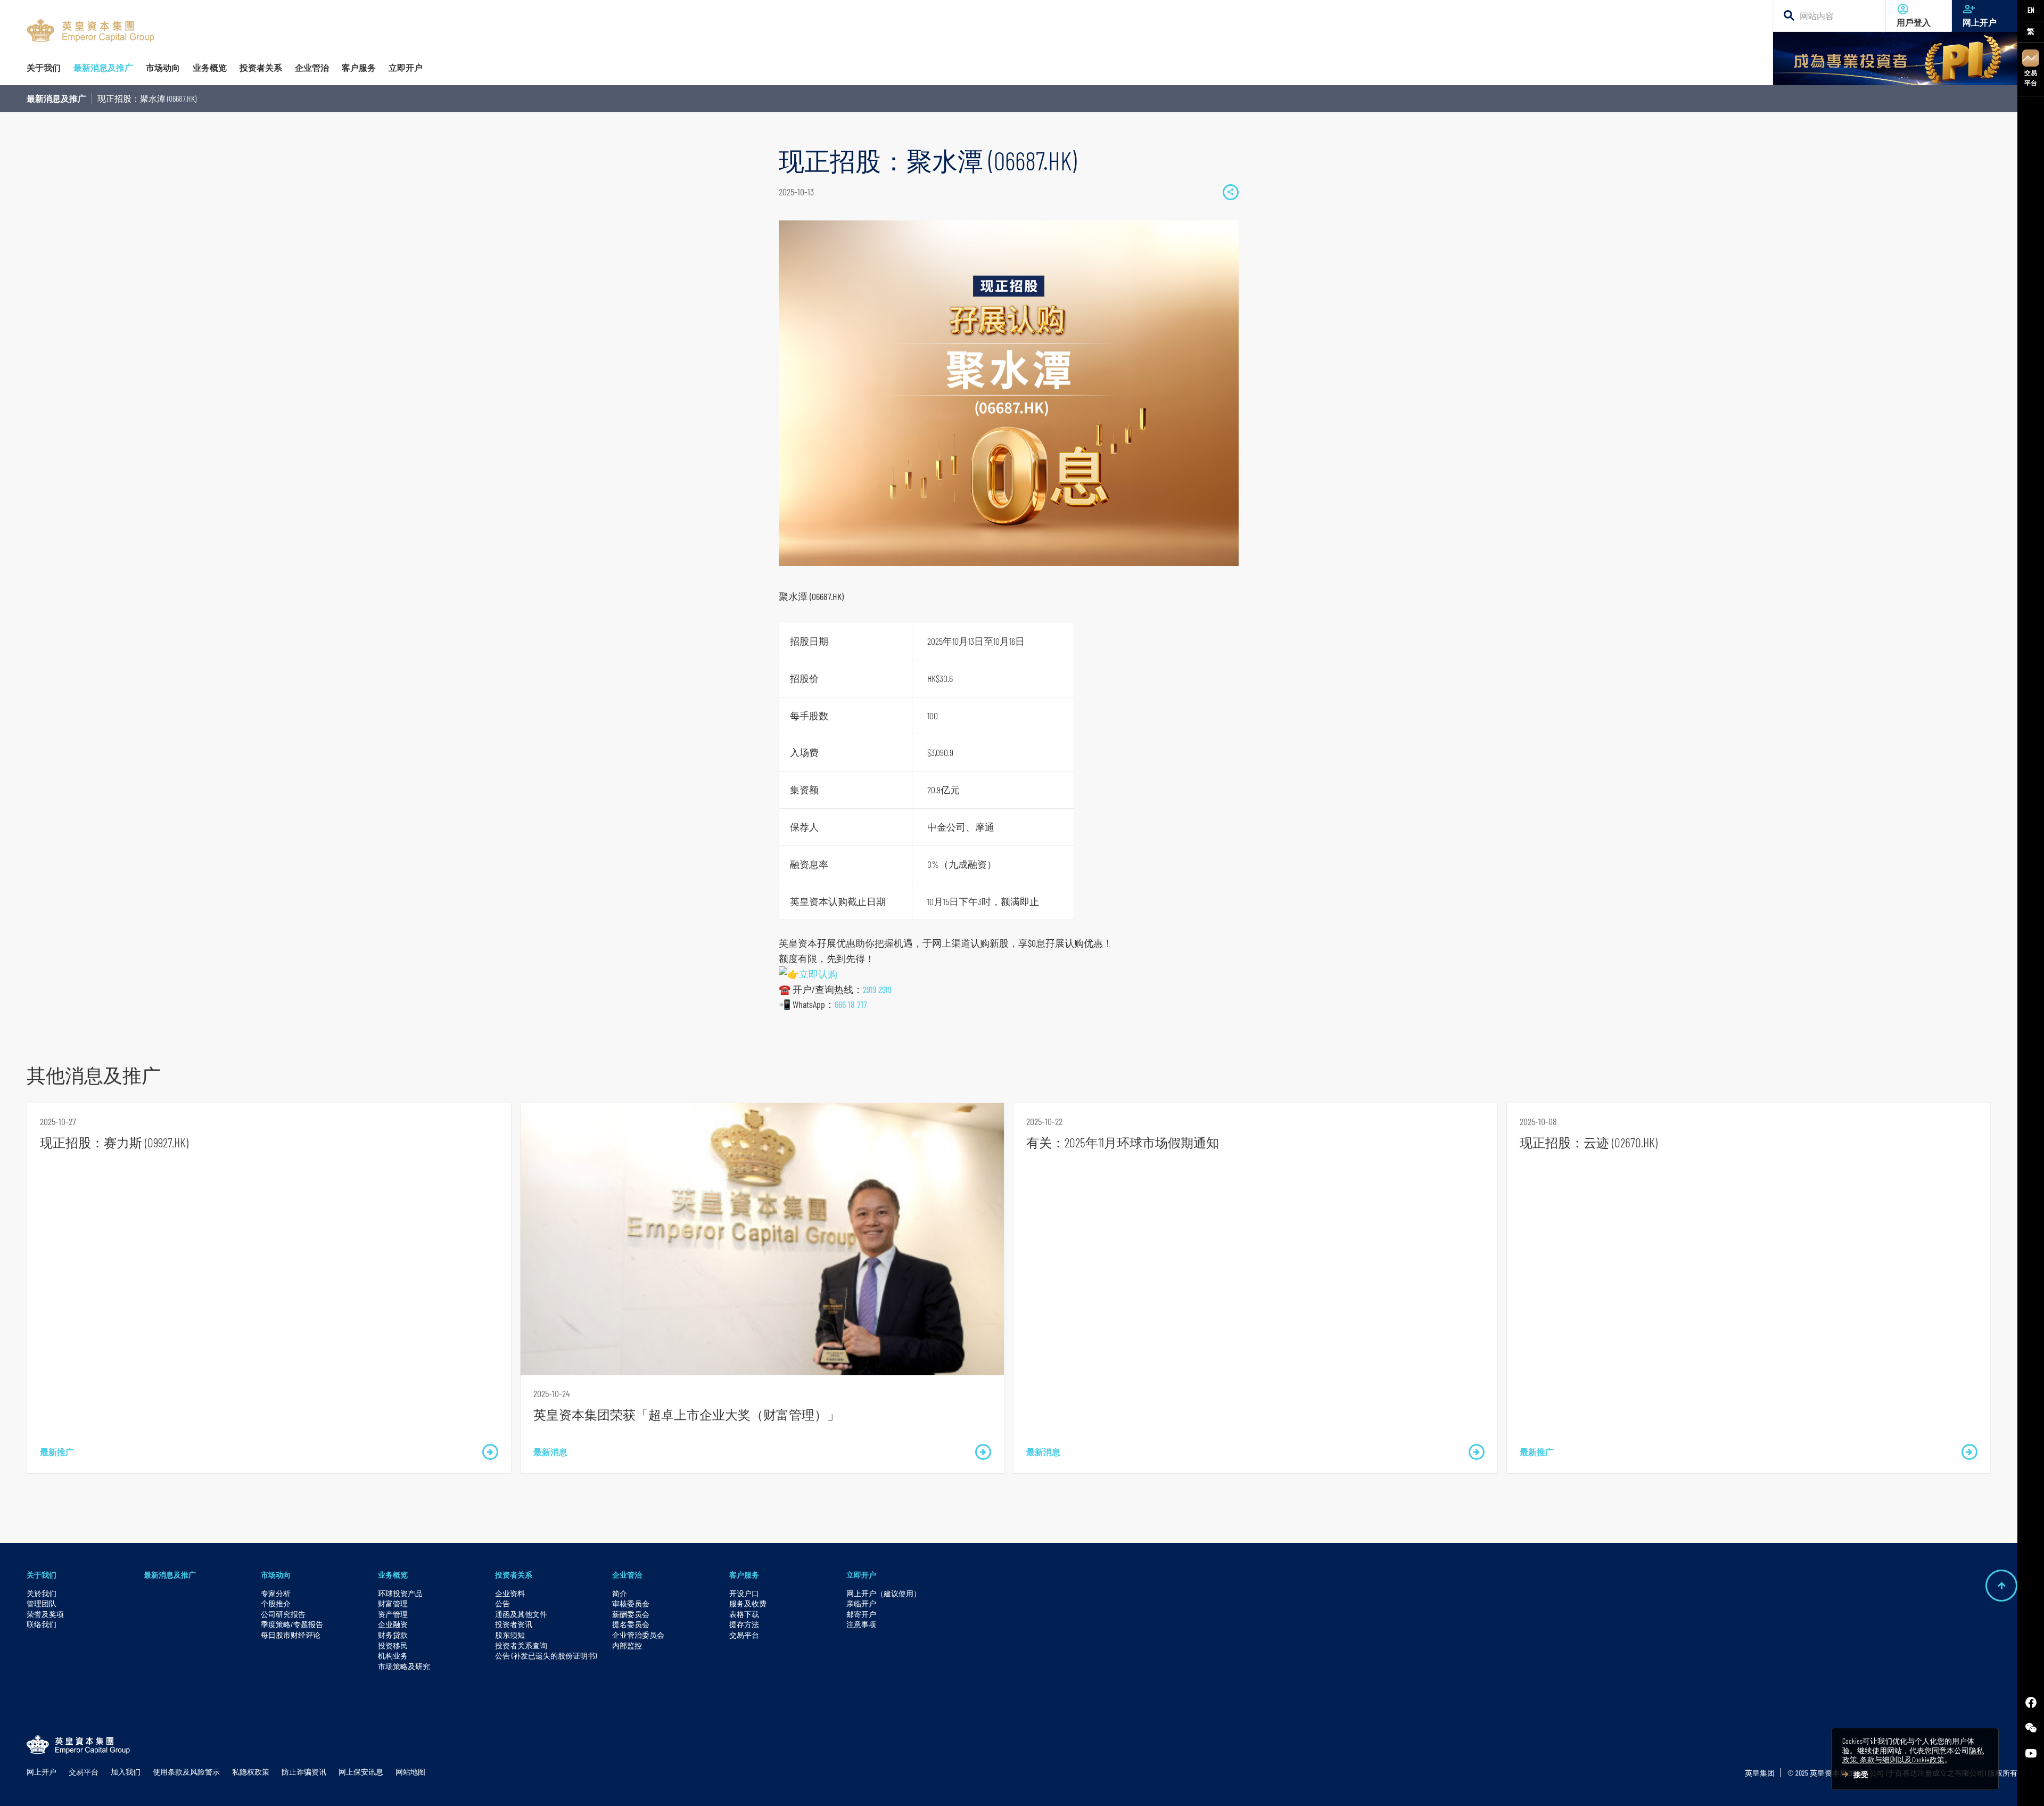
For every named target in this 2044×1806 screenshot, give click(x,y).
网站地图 (410, 1772)
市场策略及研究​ (404, 1666)
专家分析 (276, 1593)
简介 (620, 1593)
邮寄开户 (861, 1614)
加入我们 (126, 1772)
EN (2031, 10)
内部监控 (627, 1645)
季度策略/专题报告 (292, 1624)
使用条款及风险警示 (186, 1772)
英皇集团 (1760, 1773)
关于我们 (42, 1575)
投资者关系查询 (521, 1645)
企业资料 (510, 1593)
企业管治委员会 (638, 1635)
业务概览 (393, 1575)
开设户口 (744, 1593)
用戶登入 (1914, 22)
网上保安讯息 (361, 1772)
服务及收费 (748, 1603)
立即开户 (861, 1575)
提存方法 (744, 1624)
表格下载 (744, 1614)
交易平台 (2031, 77)
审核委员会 (631, 1603)
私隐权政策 (251, 1772)
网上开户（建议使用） (884, 1593)
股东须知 (510, 1635)
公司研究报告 (283, 1614)
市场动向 (276, 1575)
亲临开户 (861, 1603)
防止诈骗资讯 (304, 1772)
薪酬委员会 (631, 1614)
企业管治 (627, 1575)
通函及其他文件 (521, 1614)
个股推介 (276, 1603)
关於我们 (42, 1593)
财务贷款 (393, 1635)
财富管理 (393, 1603)
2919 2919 (877, 989)
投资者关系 (514, 1575)
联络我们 (42, 1624)
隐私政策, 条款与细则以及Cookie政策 (1913, 1755)
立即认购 (818, 974)
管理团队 (42, 1603)
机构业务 (393, 1656)
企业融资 (393, 1624)
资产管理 (393, 1614)
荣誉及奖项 (45, 1614)
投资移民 (393, 1645)
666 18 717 (851, 1004)
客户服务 (744, 1575)
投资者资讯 (514, 1624)
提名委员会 (631, 1624)
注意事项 (861, 1624)
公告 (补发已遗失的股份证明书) (546, 1656)
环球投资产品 (400, 1593)
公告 (502, 1603)
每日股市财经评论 (291, 1635)
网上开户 (1980, 22)
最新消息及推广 (56, 98)
